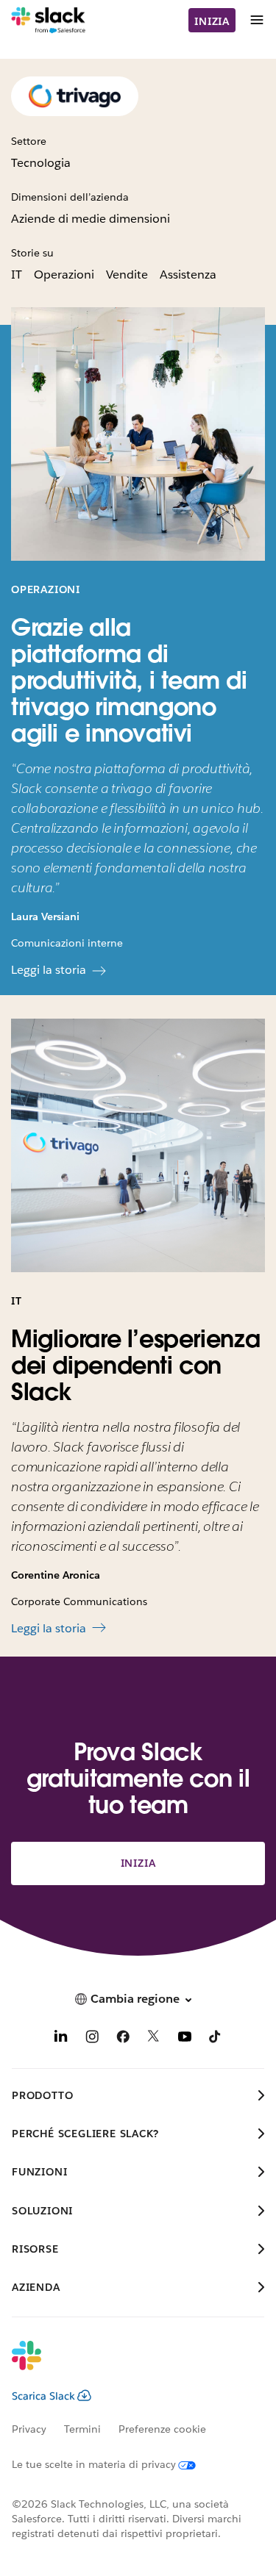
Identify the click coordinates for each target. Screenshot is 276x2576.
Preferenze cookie (162, 2429)
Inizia (212, 21)
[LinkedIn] (61, 2039)
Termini (82, 2429)
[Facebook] (123, 2039)
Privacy (29, 2429)
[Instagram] (92, 2039)
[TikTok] (216, 2039)
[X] (154, 2039)
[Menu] (256, 20)
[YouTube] (185, 2039)
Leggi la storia (49, 970)
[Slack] (48, 21)
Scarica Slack (43, 2396)
